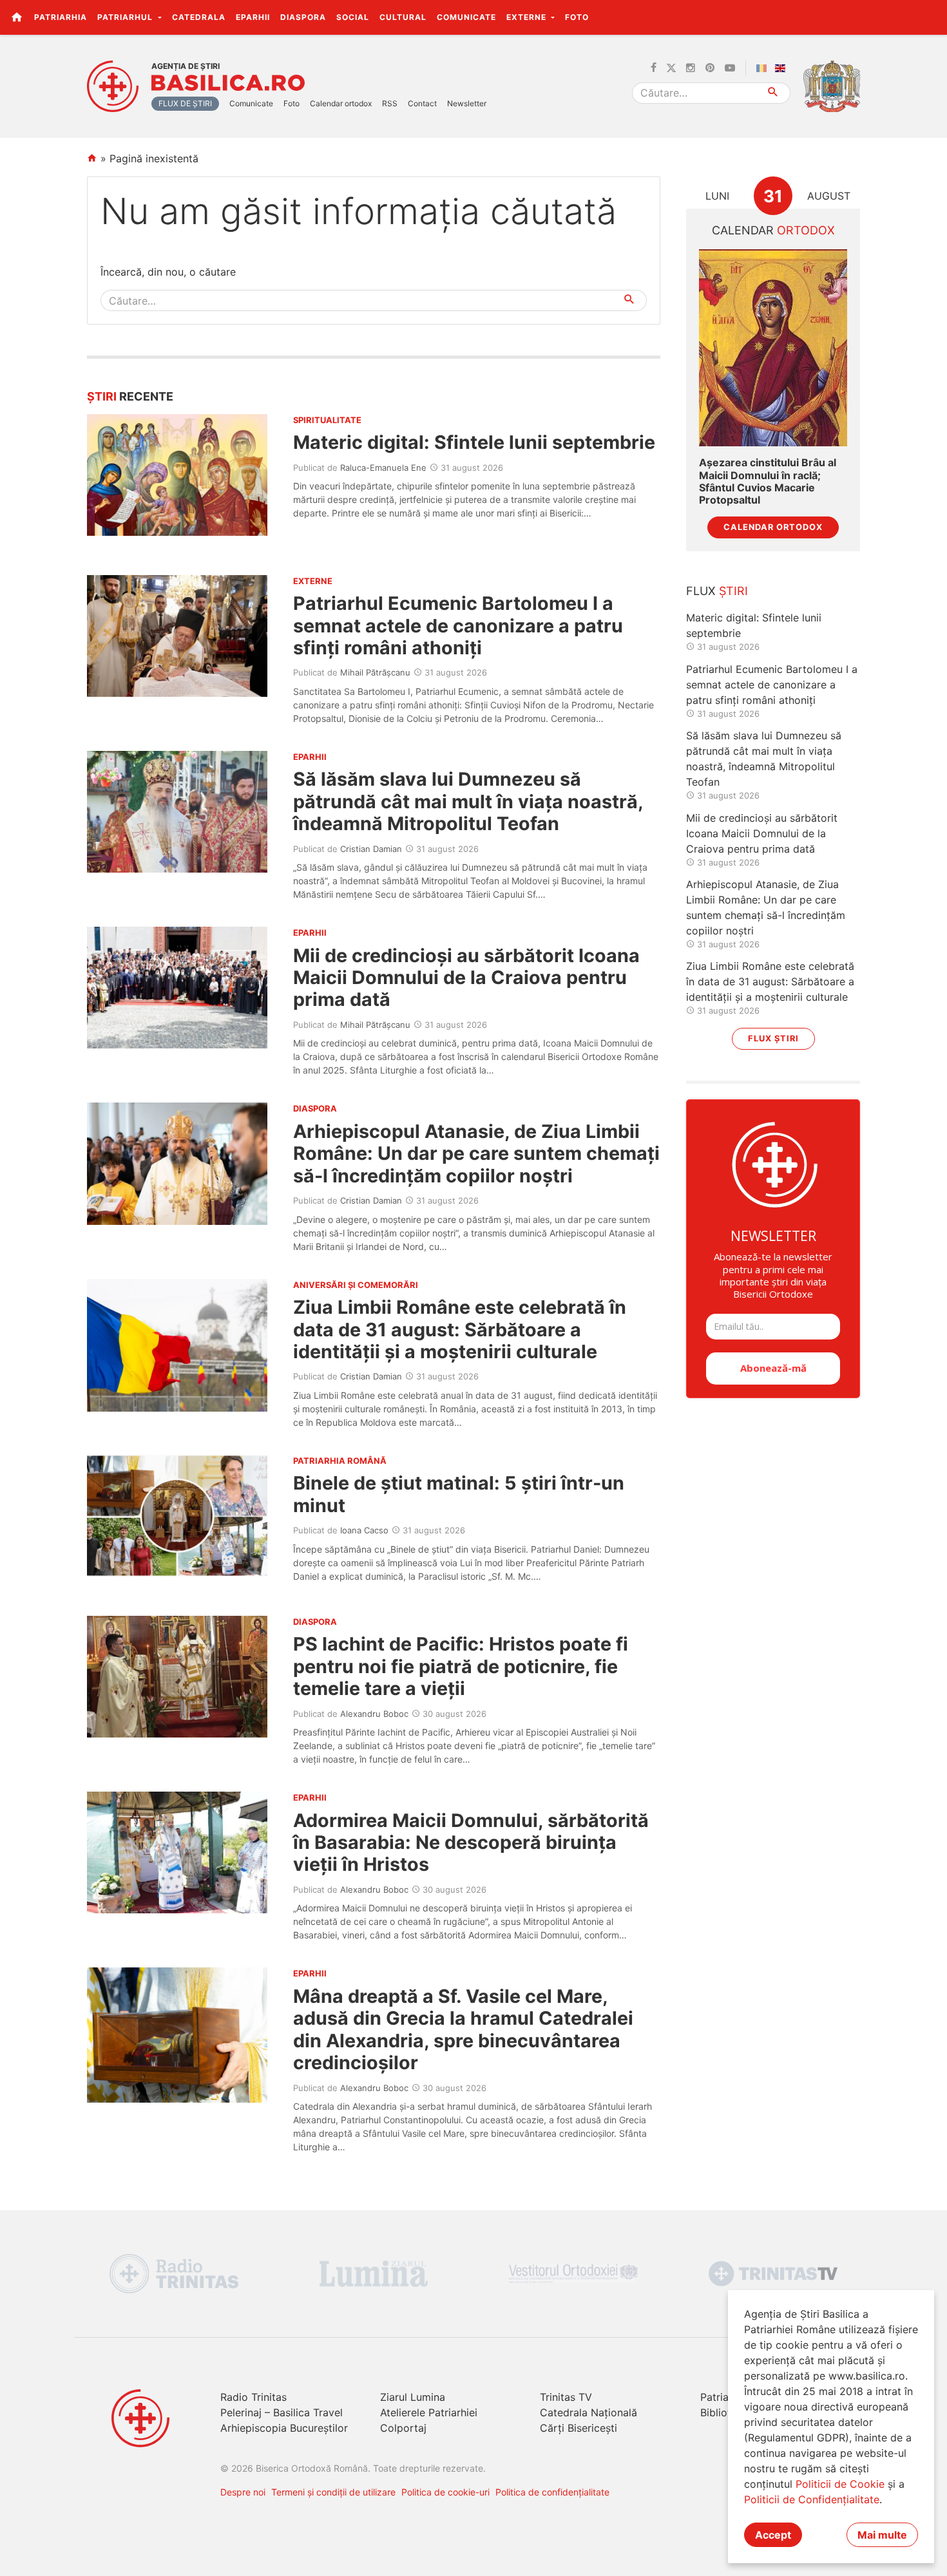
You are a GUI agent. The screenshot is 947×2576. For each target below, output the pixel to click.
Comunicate (466, 17)
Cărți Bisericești (579, 2428)
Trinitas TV (566, 2397)
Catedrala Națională (588, 2412)
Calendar (773, 230)
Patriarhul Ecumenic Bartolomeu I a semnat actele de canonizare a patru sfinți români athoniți (458, 625)
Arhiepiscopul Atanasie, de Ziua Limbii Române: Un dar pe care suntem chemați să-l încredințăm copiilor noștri (476, 1153)
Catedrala (199, 17)
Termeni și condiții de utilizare (333, 2492)
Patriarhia (61, 17)
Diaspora (303, 17)
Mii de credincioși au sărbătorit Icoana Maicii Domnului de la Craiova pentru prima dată (466, 978)
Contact (422, 103)
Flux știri (773, 1038)
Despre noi (243, 2492)
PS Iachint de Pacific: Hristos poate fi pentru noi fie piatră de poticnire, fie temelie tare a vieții (461, 1666)
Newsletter (467, 103)
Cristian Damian (371, 849)
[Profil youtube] (730, 68)
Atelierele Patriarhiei (429, 2412)
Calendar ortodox (341, 103)
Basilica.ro (228, 83)
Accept (773, 2535)
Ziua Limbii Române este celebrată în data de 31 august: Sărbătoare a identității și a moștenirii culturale (460, 1329)
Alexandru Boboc (374, 1714)
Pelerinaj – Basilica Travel (282, 2412)
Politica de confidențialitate (552, 2492)
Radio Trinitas (253, 2397)
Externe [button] (528, 17)
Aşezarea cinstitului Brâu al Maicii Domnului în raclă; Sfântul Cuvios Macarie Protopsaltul (768, 481)
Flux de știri (185, 103)
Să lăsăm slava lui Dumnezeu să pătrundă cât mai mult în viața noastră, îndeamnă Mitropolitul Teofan (468, 801)
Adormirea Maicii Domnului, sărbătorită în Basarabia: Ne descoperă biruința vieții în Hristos (471, 1842)
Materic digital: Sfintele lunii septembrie (474, 442)
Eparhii (253, 17)
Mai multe (882, 2535)
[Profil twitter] (671, 68)
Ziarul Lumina (413, 2397)
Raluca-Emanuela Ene (383, 468)
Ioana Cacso (364, 1530)
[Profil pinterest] (710, 68)
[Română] (764, 68)
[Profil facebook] (654, 68)
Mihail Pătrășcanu (375, 672)
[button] (930, 17)
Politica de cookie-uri (445, 2492)
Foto (577, 17)
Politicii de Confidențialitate (812, 2499)
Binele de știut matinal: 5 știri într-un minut (459, 1494)
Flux (717, 591)
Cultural (403, 17)
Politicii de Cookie (840, 2484)
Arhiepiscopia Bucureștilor (284, 2428)
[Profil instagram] (691, 68)
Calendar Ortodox (773, 527)
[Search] (773, 93)
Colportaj (403, 2428)
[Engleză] (783, 68)
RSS (390, 103)
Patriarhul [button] (126, 17)
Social (353, 17)
